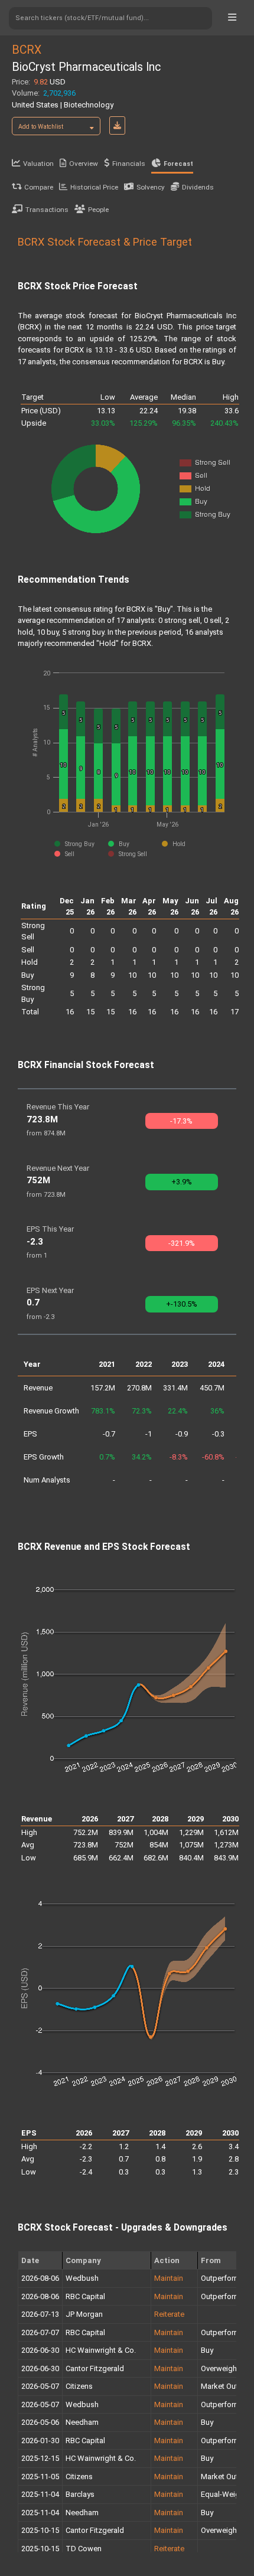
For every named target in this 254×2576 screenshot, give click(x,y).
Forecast (178, 164)
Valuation (38, 164)
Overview (84, 164)
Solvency (151, 187)
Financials (129, 164)
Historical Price (94, 187)
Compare (39, 187)
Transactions (47, 210)
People (98, 210)
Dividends (198, 187)
